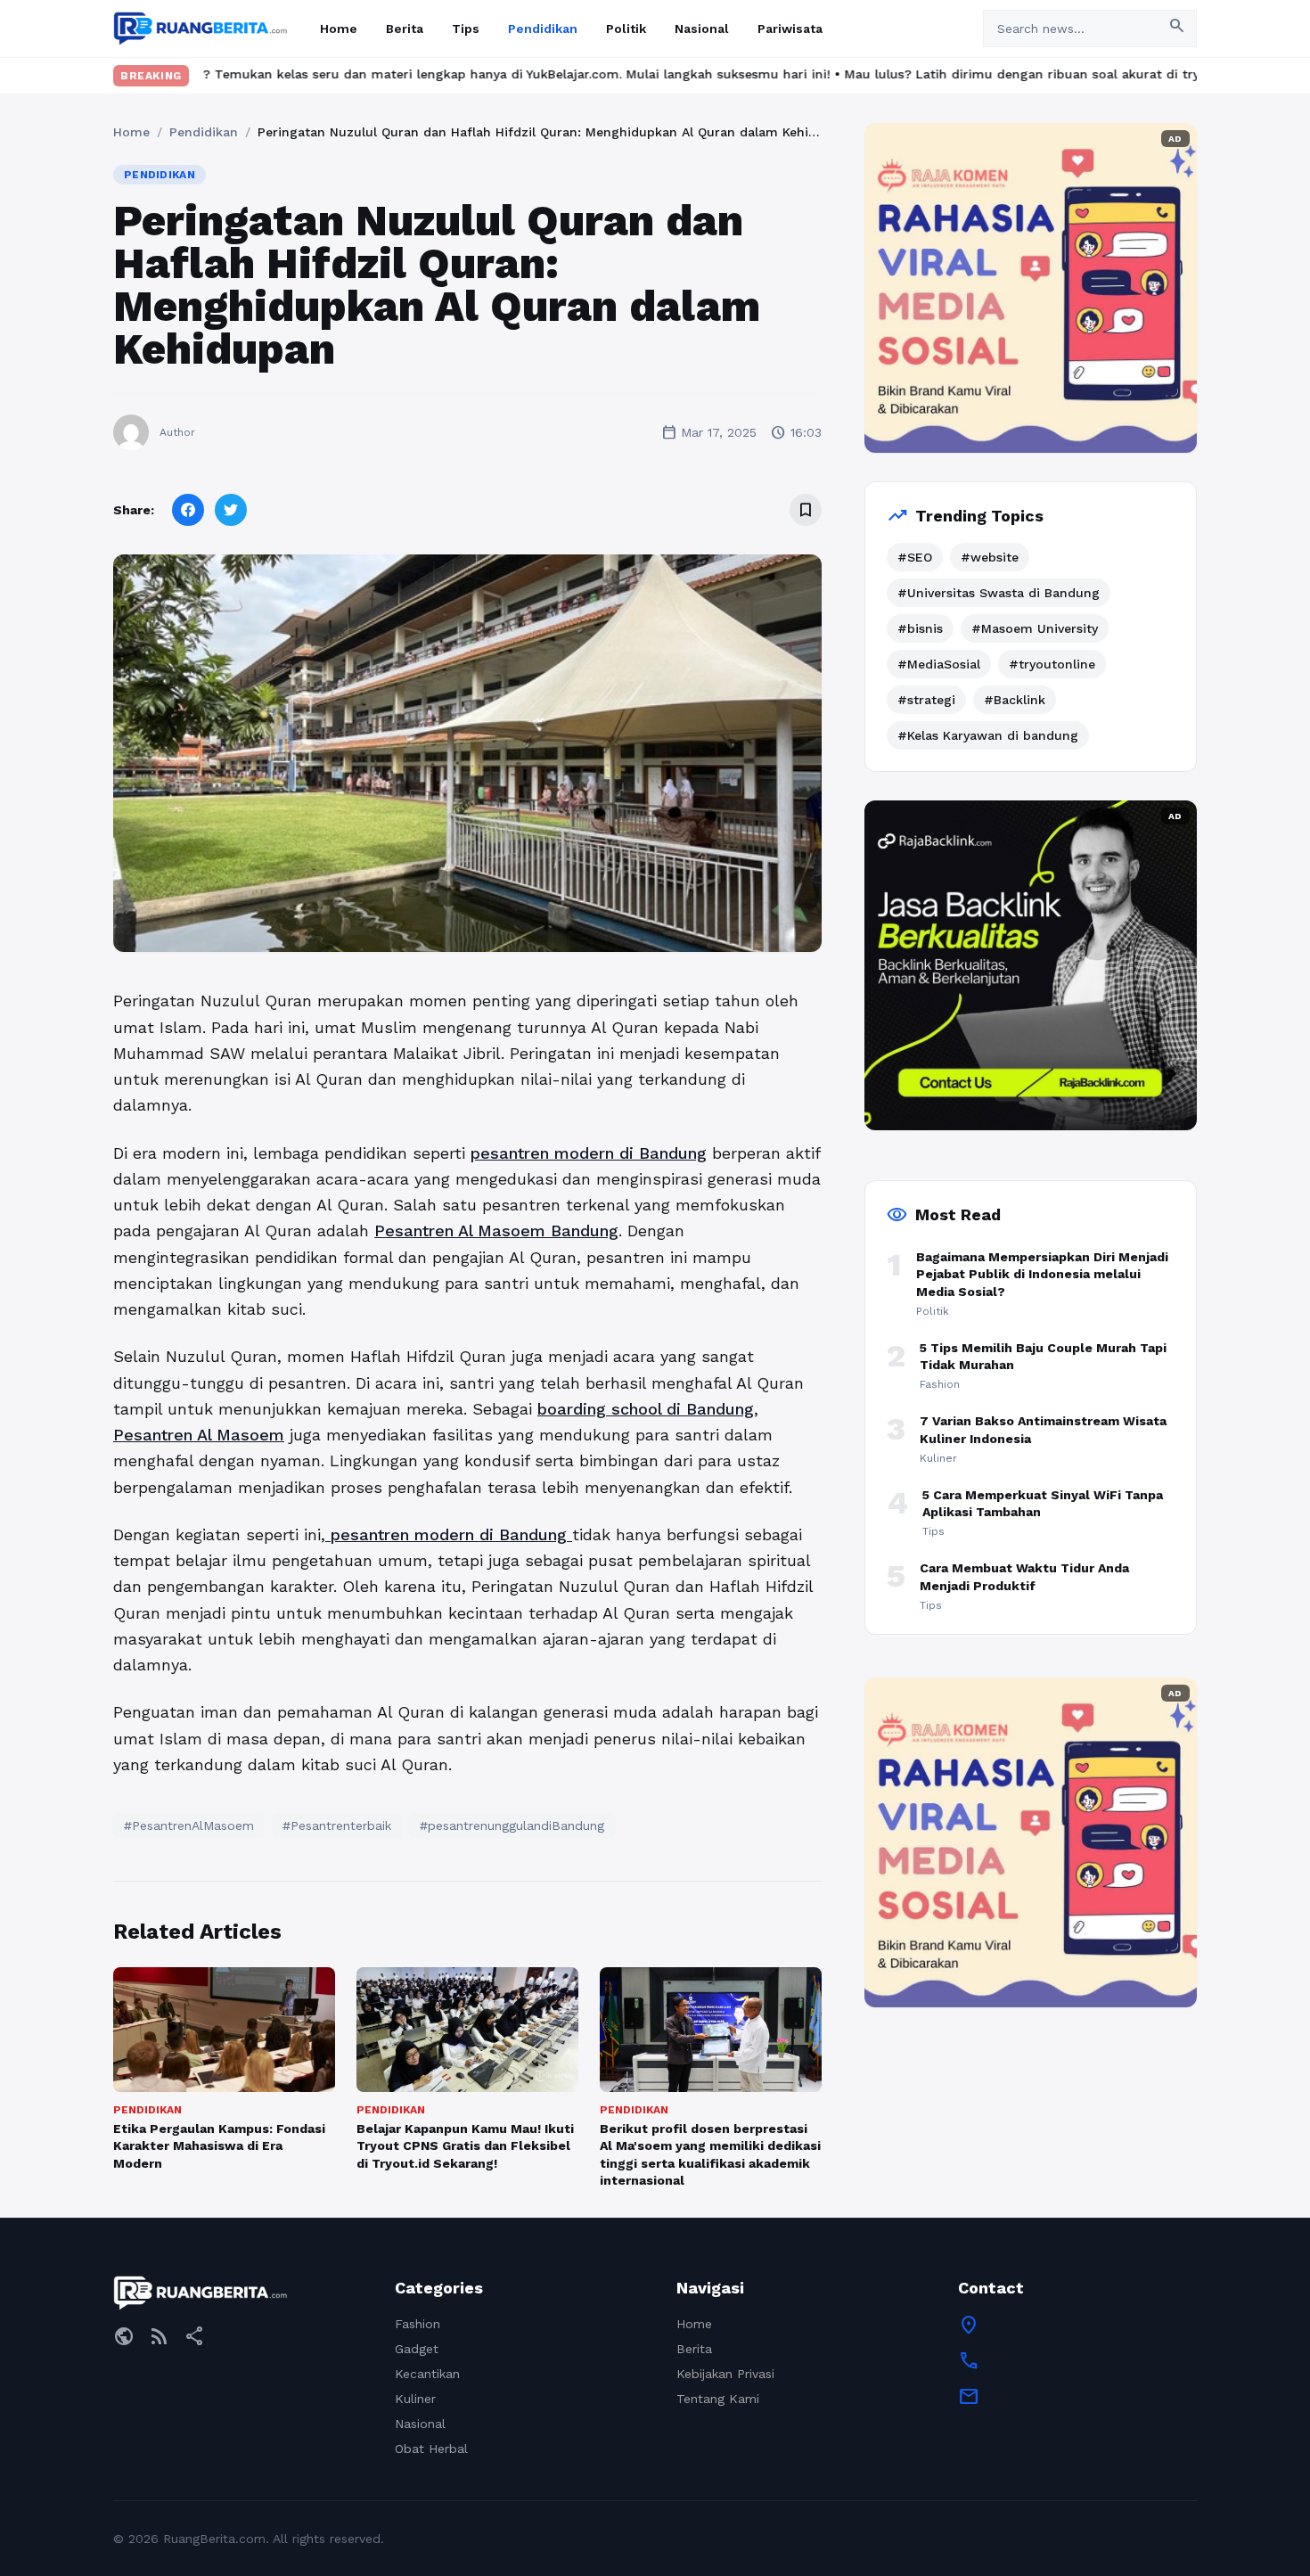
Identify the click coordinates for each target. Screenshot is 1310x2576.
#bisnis (920, 628)
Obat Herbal (431, 2449)
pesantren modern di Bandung (589, 1153)
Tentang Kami (718, 2399)
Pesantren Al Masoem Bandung (496, 1231)
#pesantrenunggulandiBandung (512, 1825)
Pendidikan (543, 29)
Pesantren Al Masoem (199, 1435)
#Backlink (1015, 700)
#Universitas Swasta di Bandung (999, 593)
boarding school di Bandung (646, 1409)
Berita (405, 29)
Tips (466, 29)
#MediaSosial (939, 664)
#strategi (926, 700)
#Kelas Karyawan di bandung (988, 735)
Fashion (418, 2324)
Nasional (702, 29)
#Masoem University (1035, 628)
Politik (626, 29)
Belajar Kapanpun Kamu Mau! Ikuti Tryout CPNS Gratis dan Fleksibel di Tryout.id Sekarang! (465, 2146)
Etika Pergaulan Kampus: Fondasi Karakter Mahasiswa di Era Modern (219, 2146)
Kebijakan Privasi (725, 2374)
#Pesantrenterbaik (337, 1825)
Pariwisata (790, 29)
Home (339, 29)
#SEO (915, 557)
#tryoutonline (1052, 664)
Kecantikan (427, 2374)
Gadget (417, 2349)
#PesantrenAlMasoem (189, 1825)
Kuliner (415, 2399)
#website (990, 557)
